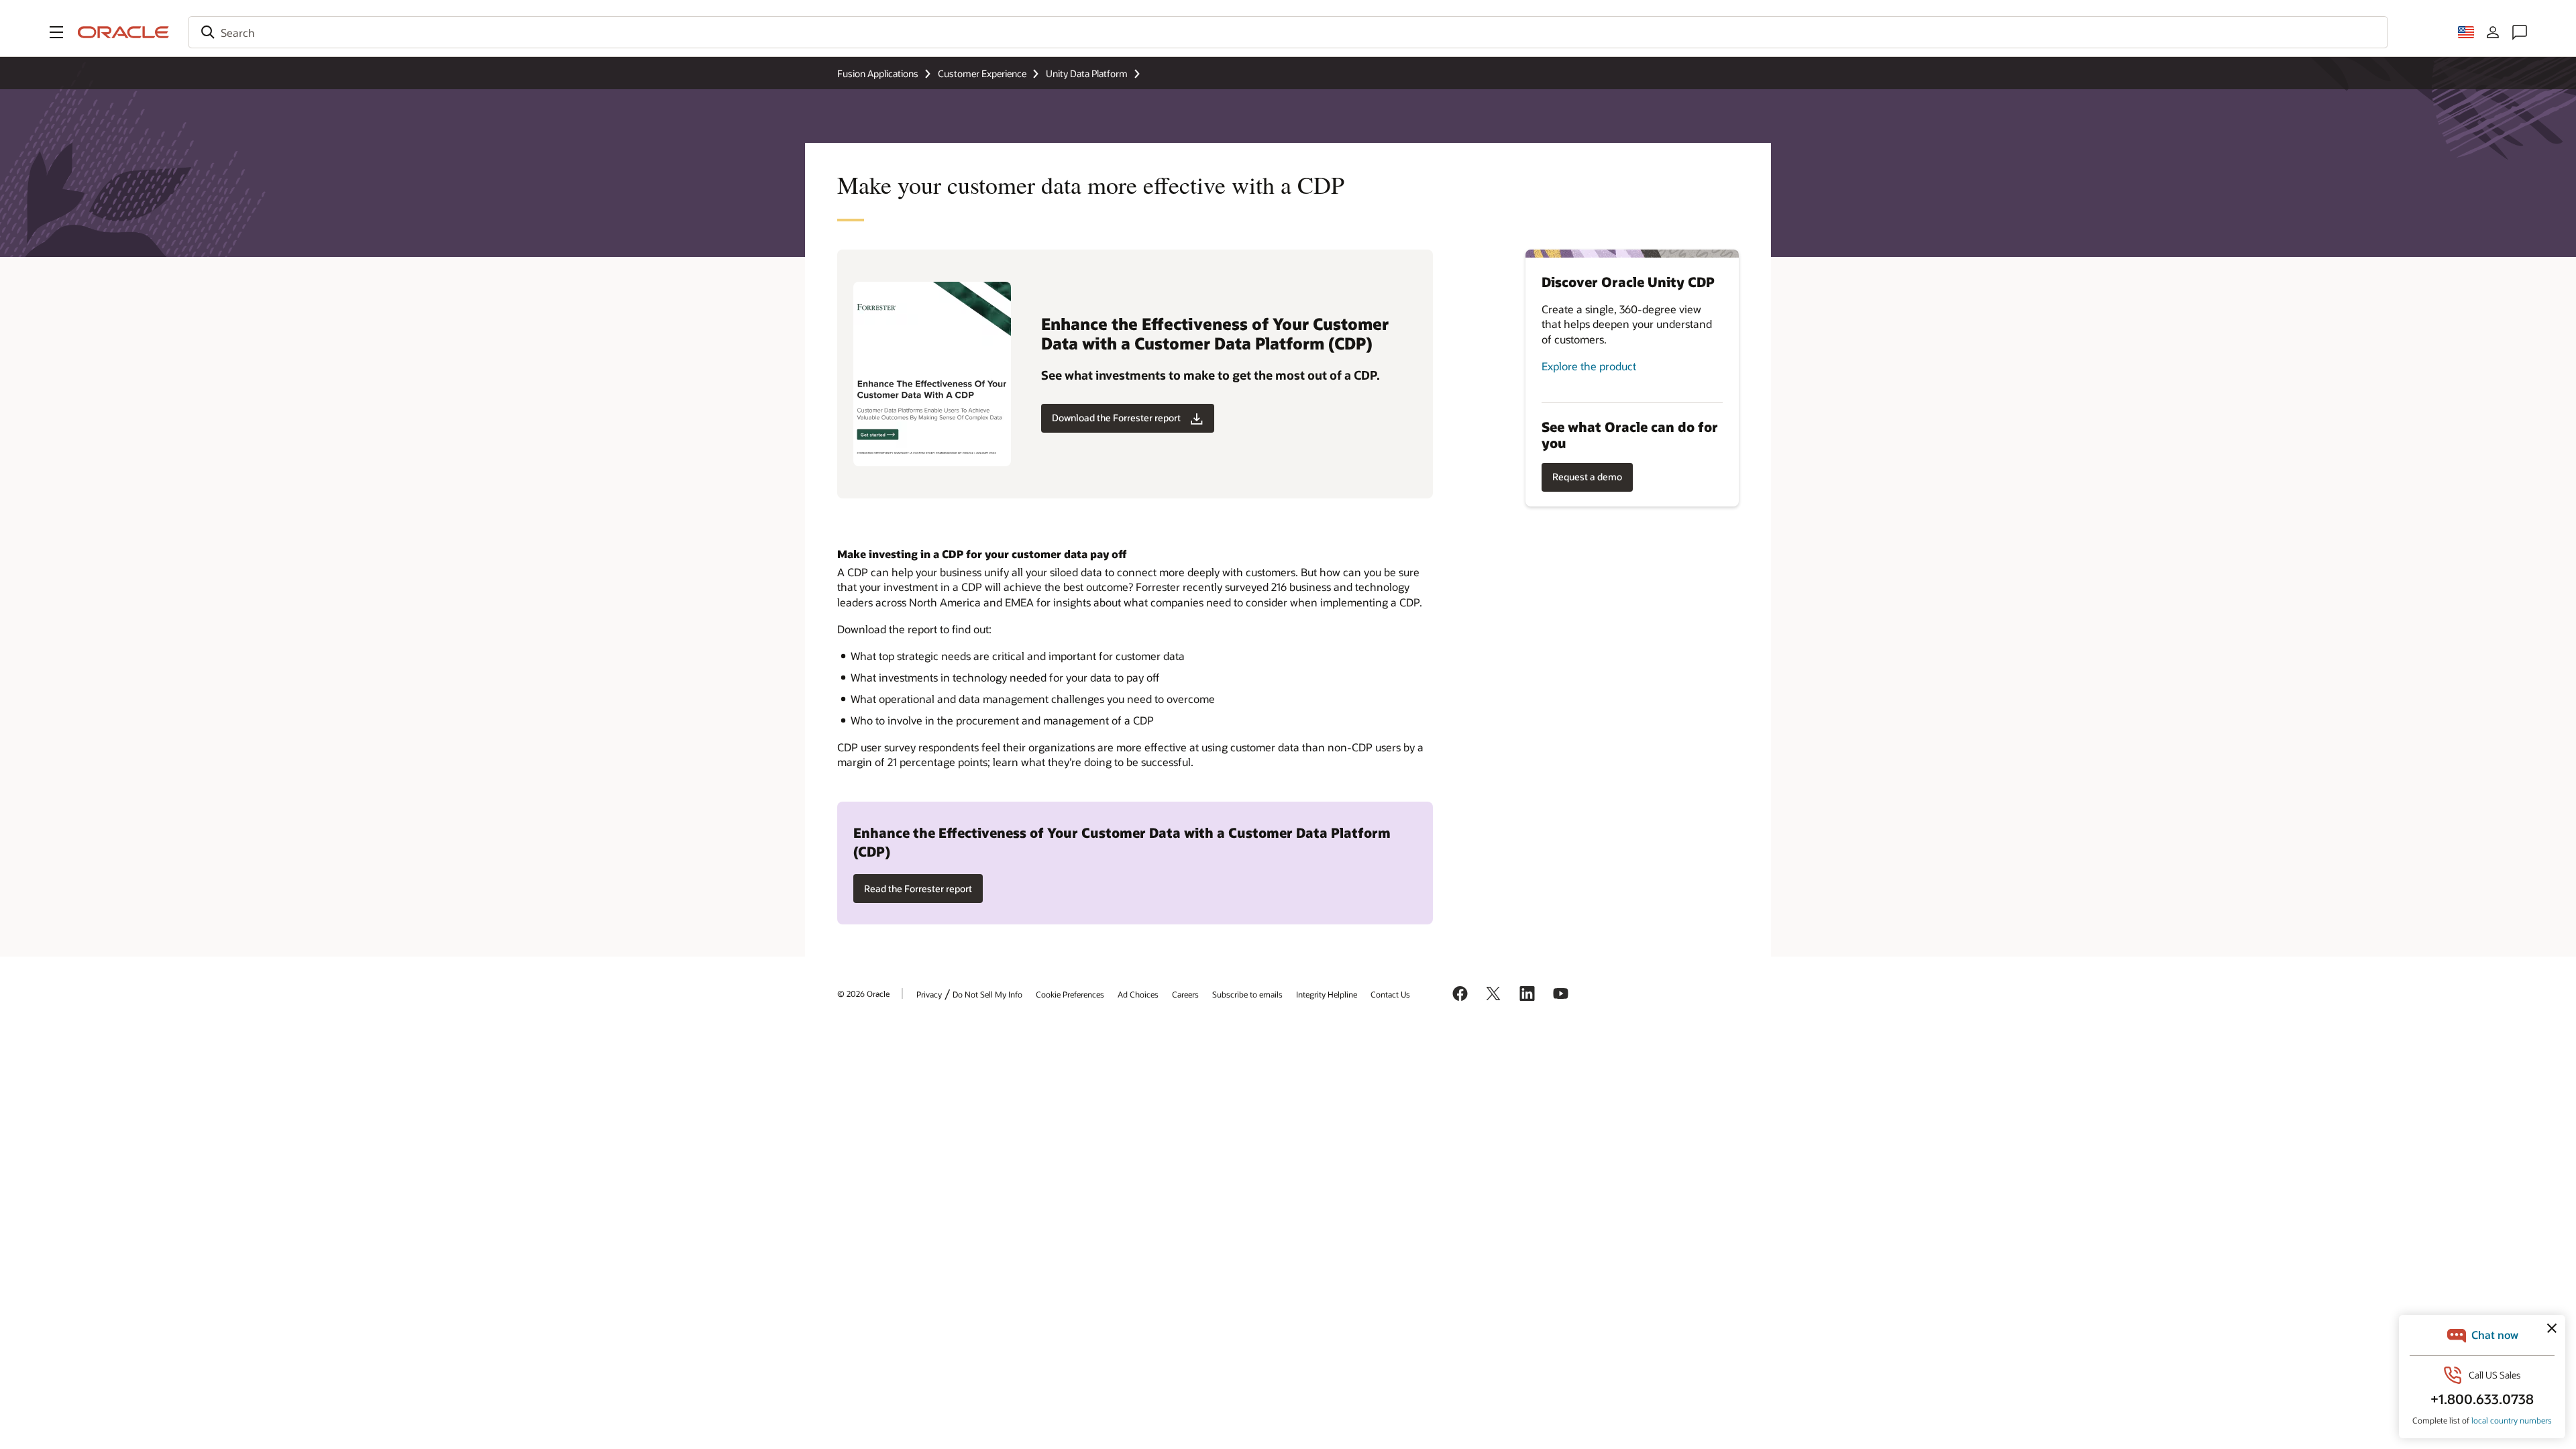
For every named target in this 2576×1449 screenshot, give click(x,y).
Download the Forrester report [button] (1116, 418)
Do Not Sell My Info (987, 994)
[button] (56, 32)
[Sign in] (2493, 32)
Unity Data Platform (1087, 73)
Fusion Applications (878, 73)
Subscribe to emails (1247, 994)
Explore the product (1589, 366)
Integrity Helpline (1327, 994)
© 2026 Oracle (863, 994)
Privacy (929, 994)
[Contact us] (2520, 32)
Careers (1185, 994)
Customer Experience (982, 73)
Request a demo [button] (1587, 477)
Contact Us (1390, 994)
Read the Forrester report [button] (918, 889)
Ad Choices (1138, 994)
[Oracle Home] (123, 32)
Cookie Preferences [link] (1070, 994)
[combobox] (1288, 32)
